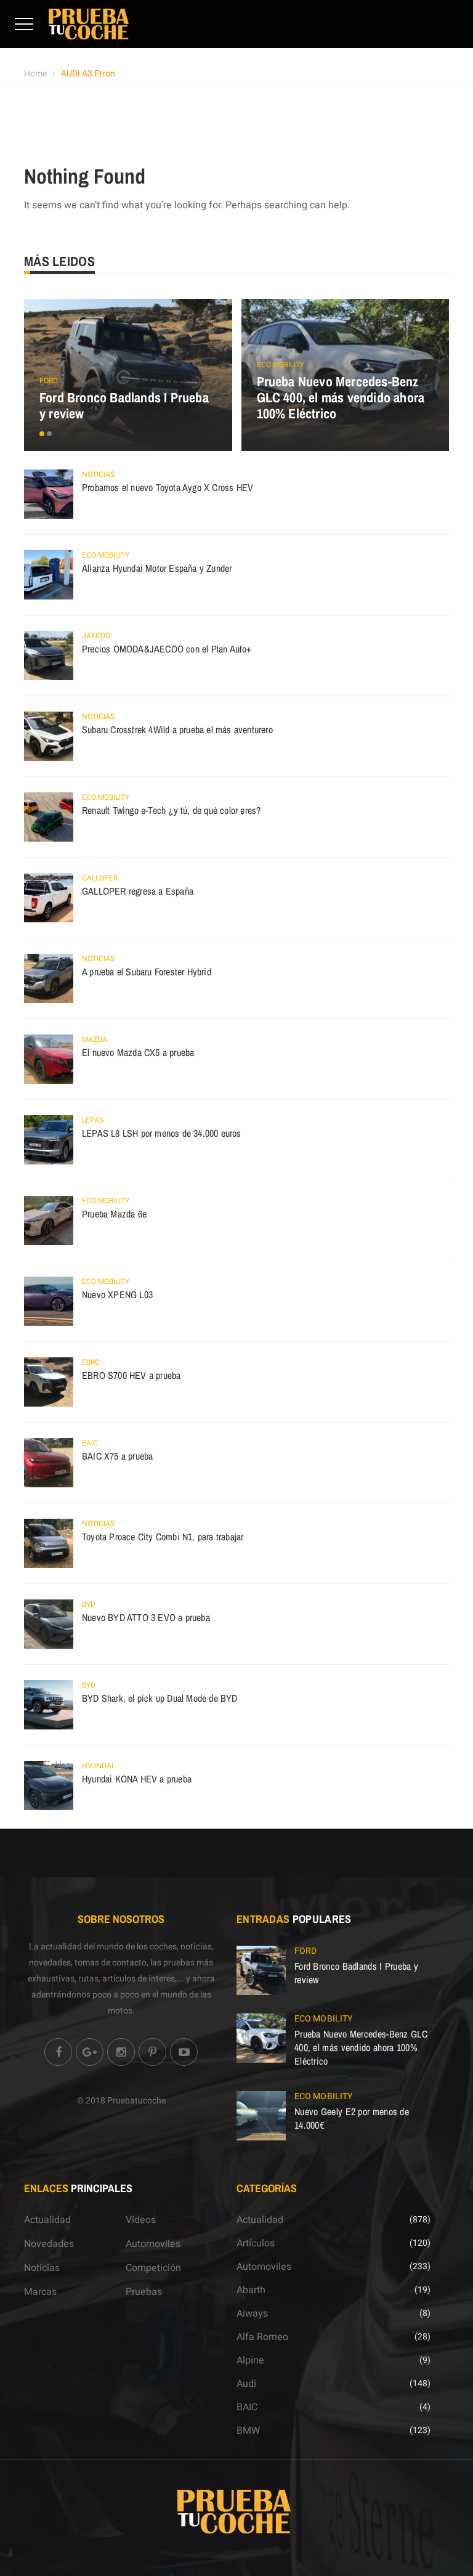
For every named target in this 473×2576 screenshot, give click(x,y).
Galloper (100, 878)
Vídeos (141, 2220)
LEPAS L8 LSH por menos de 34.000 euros (162, 1133)
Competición (153, 2268)
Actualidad (47, 2220)
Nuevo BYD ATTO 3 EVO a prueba (146, 1617)
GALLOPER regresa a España (138, 891)
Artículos (256, 2243)
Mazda (95, 1039)
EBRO (91, 1362)
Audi (246, 2384)
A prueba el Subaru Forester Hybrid (147, 972)
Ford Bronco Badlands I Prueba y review (124, 405)
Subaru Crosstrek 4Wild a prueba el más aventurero (177, 729)
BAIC (90, 1443)
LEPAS (93, 1120)
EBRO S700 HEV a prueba (131, 1375)
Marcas (40, 2292)
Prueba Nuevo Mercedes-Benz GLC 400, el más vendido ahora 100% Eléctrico (341, 397)
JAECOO (96, 636)
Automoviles (153, 2244)
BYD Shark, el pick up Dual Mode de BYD (160, 1698)
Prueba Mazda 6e (114, 1214)
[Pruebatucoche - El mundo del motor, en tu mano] (89, 23)
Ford (49, 381)
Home (35, 74)
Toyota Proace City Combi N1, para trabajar (163, 1537)
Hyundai (98, 1766)
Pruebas (144, 2292)
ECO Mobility (281, 365)
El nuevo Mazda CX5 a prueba (138, 1052)
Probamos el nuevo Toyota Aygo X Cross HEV (168, 487)
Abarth (251, 2290)
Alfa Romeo (262, 2337)
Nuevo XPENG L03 (117, 1294)
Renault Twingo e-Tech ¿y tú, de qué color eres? (171, 810)
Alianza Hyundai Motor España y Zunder (157, 568)
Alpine (250, 2360)
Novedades (49, 2244)
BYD (89, 1604)
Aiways (252, 2314)
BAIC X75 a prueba (117, 1456)
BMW (248, 2431)
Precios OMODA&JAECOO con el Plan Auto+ (167, 649)
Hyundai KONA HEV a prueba (137, 1779)
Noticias (98, 474)
